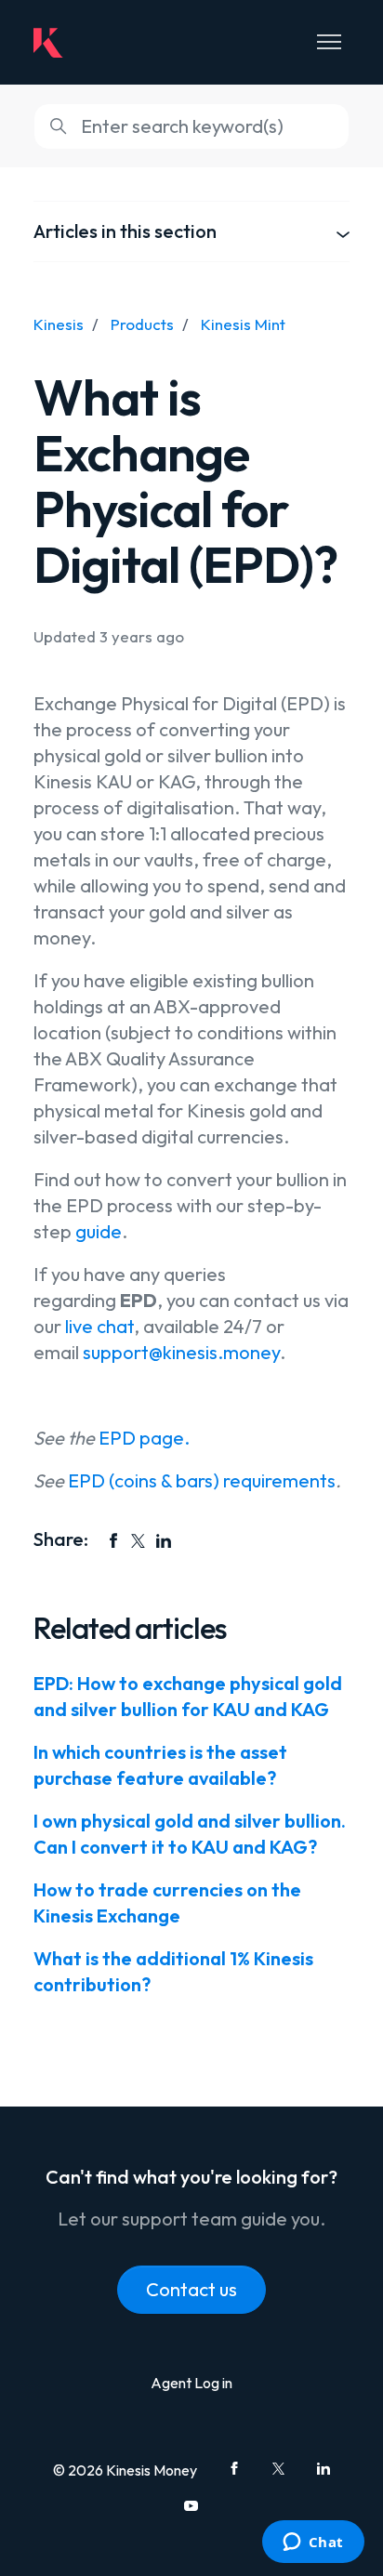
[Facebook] (113, 1540)
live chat (98, 1326)
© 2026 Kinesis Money (125, 2470)
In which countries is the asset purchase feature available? (160, 1765)
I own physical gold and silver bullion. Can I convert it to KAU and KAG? (190, 1834)
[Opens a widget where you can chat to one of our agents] (313, 2543)
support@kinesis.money (181, 1352)
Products (142, 324)
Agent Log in (191, 2383)
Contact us (191, 2289)
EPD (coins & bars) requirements (202, 1480)
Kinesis (59, 324)
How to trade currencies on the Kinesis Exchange (167, 1902)
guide (99, 1231)
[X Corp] (139, 1540)
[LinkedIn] (164, 1540)
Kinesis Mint (243, 324)
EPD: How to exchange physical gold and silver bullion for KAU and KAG (188, 1696)
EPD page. (144, 1438)
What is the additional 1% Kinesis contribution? (173, 1971)
